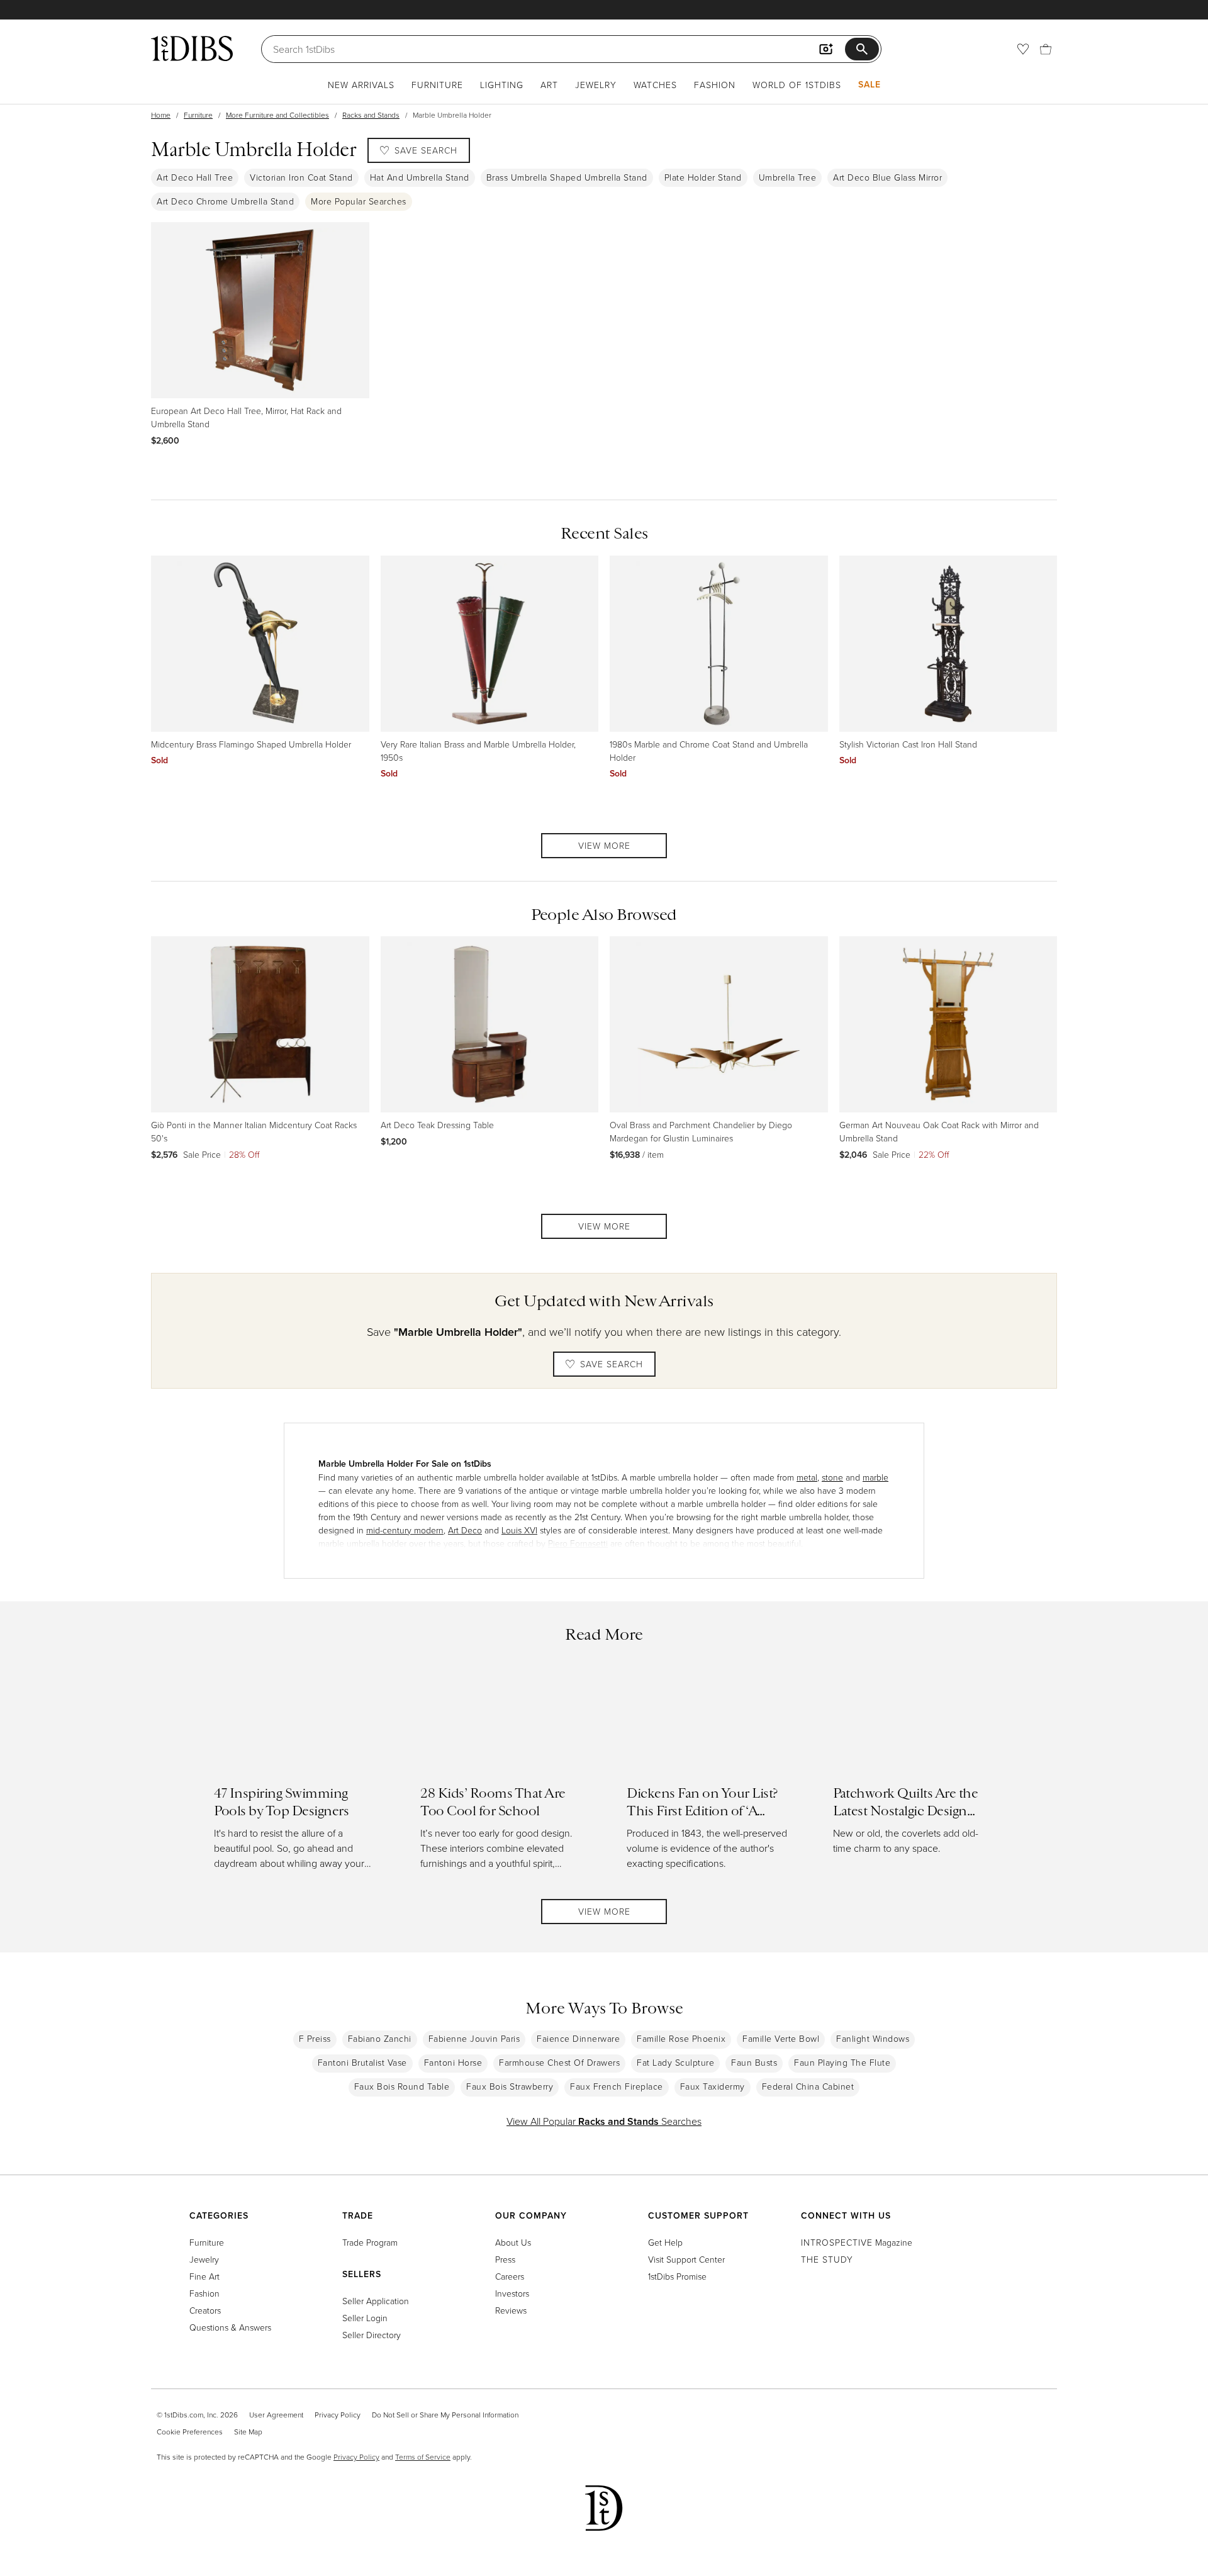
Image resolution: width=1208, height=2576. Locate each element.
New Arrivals (361, 85)
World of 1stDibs (797, 85)
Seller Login (365, 2318)
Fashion (715, 85)
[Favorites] (1023, 49)
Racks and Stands (371, 115)
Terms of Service (423, 2457)
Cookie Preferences (190, 2432)
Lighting (502, 85)
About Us (513, 2242)
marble (875, 1477)
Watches (655, 85)
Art (549, 85)
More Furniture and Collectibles (277, 115)
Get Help (665, 2242)
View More (604, 845)
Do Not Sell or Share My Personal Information (445, 2415)
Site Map (248, 2432)
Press (505, 2259)
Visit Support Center (686, 2259)
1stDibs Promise (677, 2276)
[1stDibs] (192, 48)
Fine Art (204, 2276)
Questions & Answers (230, 2327)
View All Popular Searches (604, 2121)
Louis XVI (519, 1530)
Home (161, 115)
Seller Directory (372, 2335)
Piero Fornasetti (578, 1543)
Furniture (437, 85)
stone (832, 1477)
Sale (870, 84)
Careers (510, 2276)
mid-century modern (405, 1530)
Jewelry (596, 85)
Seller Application (376, 2301)
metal (807, 1477)
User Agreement (276, 2415)
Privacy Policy (338, 2415)
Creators (205, 2310)
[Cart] (1046, 49)
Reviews (511, 2310)
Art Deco (465, 1530)
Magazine (857, 2242)
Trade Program (370, 2242)
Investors (512, 2293)
